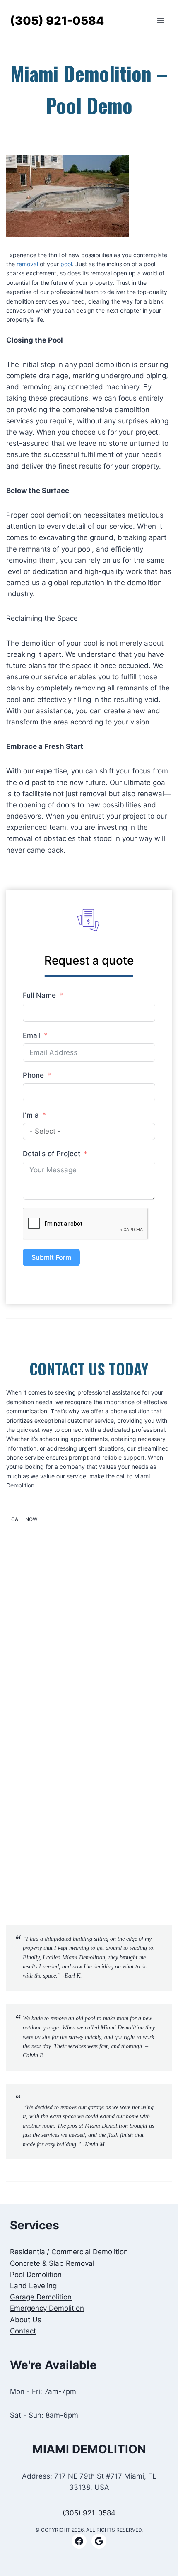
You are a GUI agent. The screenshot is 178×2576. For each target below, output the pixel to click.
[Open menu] (160, 21)
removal (27, 264)
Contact (23, 2331)
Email (32, 1035)
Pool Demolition (36, 2275)
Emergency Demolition (47, 2308)
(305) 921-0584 (89, 2513)
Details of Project (52, 1154)
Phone (33, 1075)
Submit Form (51, 1257)
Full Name (39, 995)
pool (66, 264)
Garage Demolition (41, 2297)
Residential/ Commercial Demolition (69, 2252)
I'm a (31, 1115)
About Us (26, 2320)
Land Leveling (33, 2286)
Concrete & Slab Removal (52, 2263)
